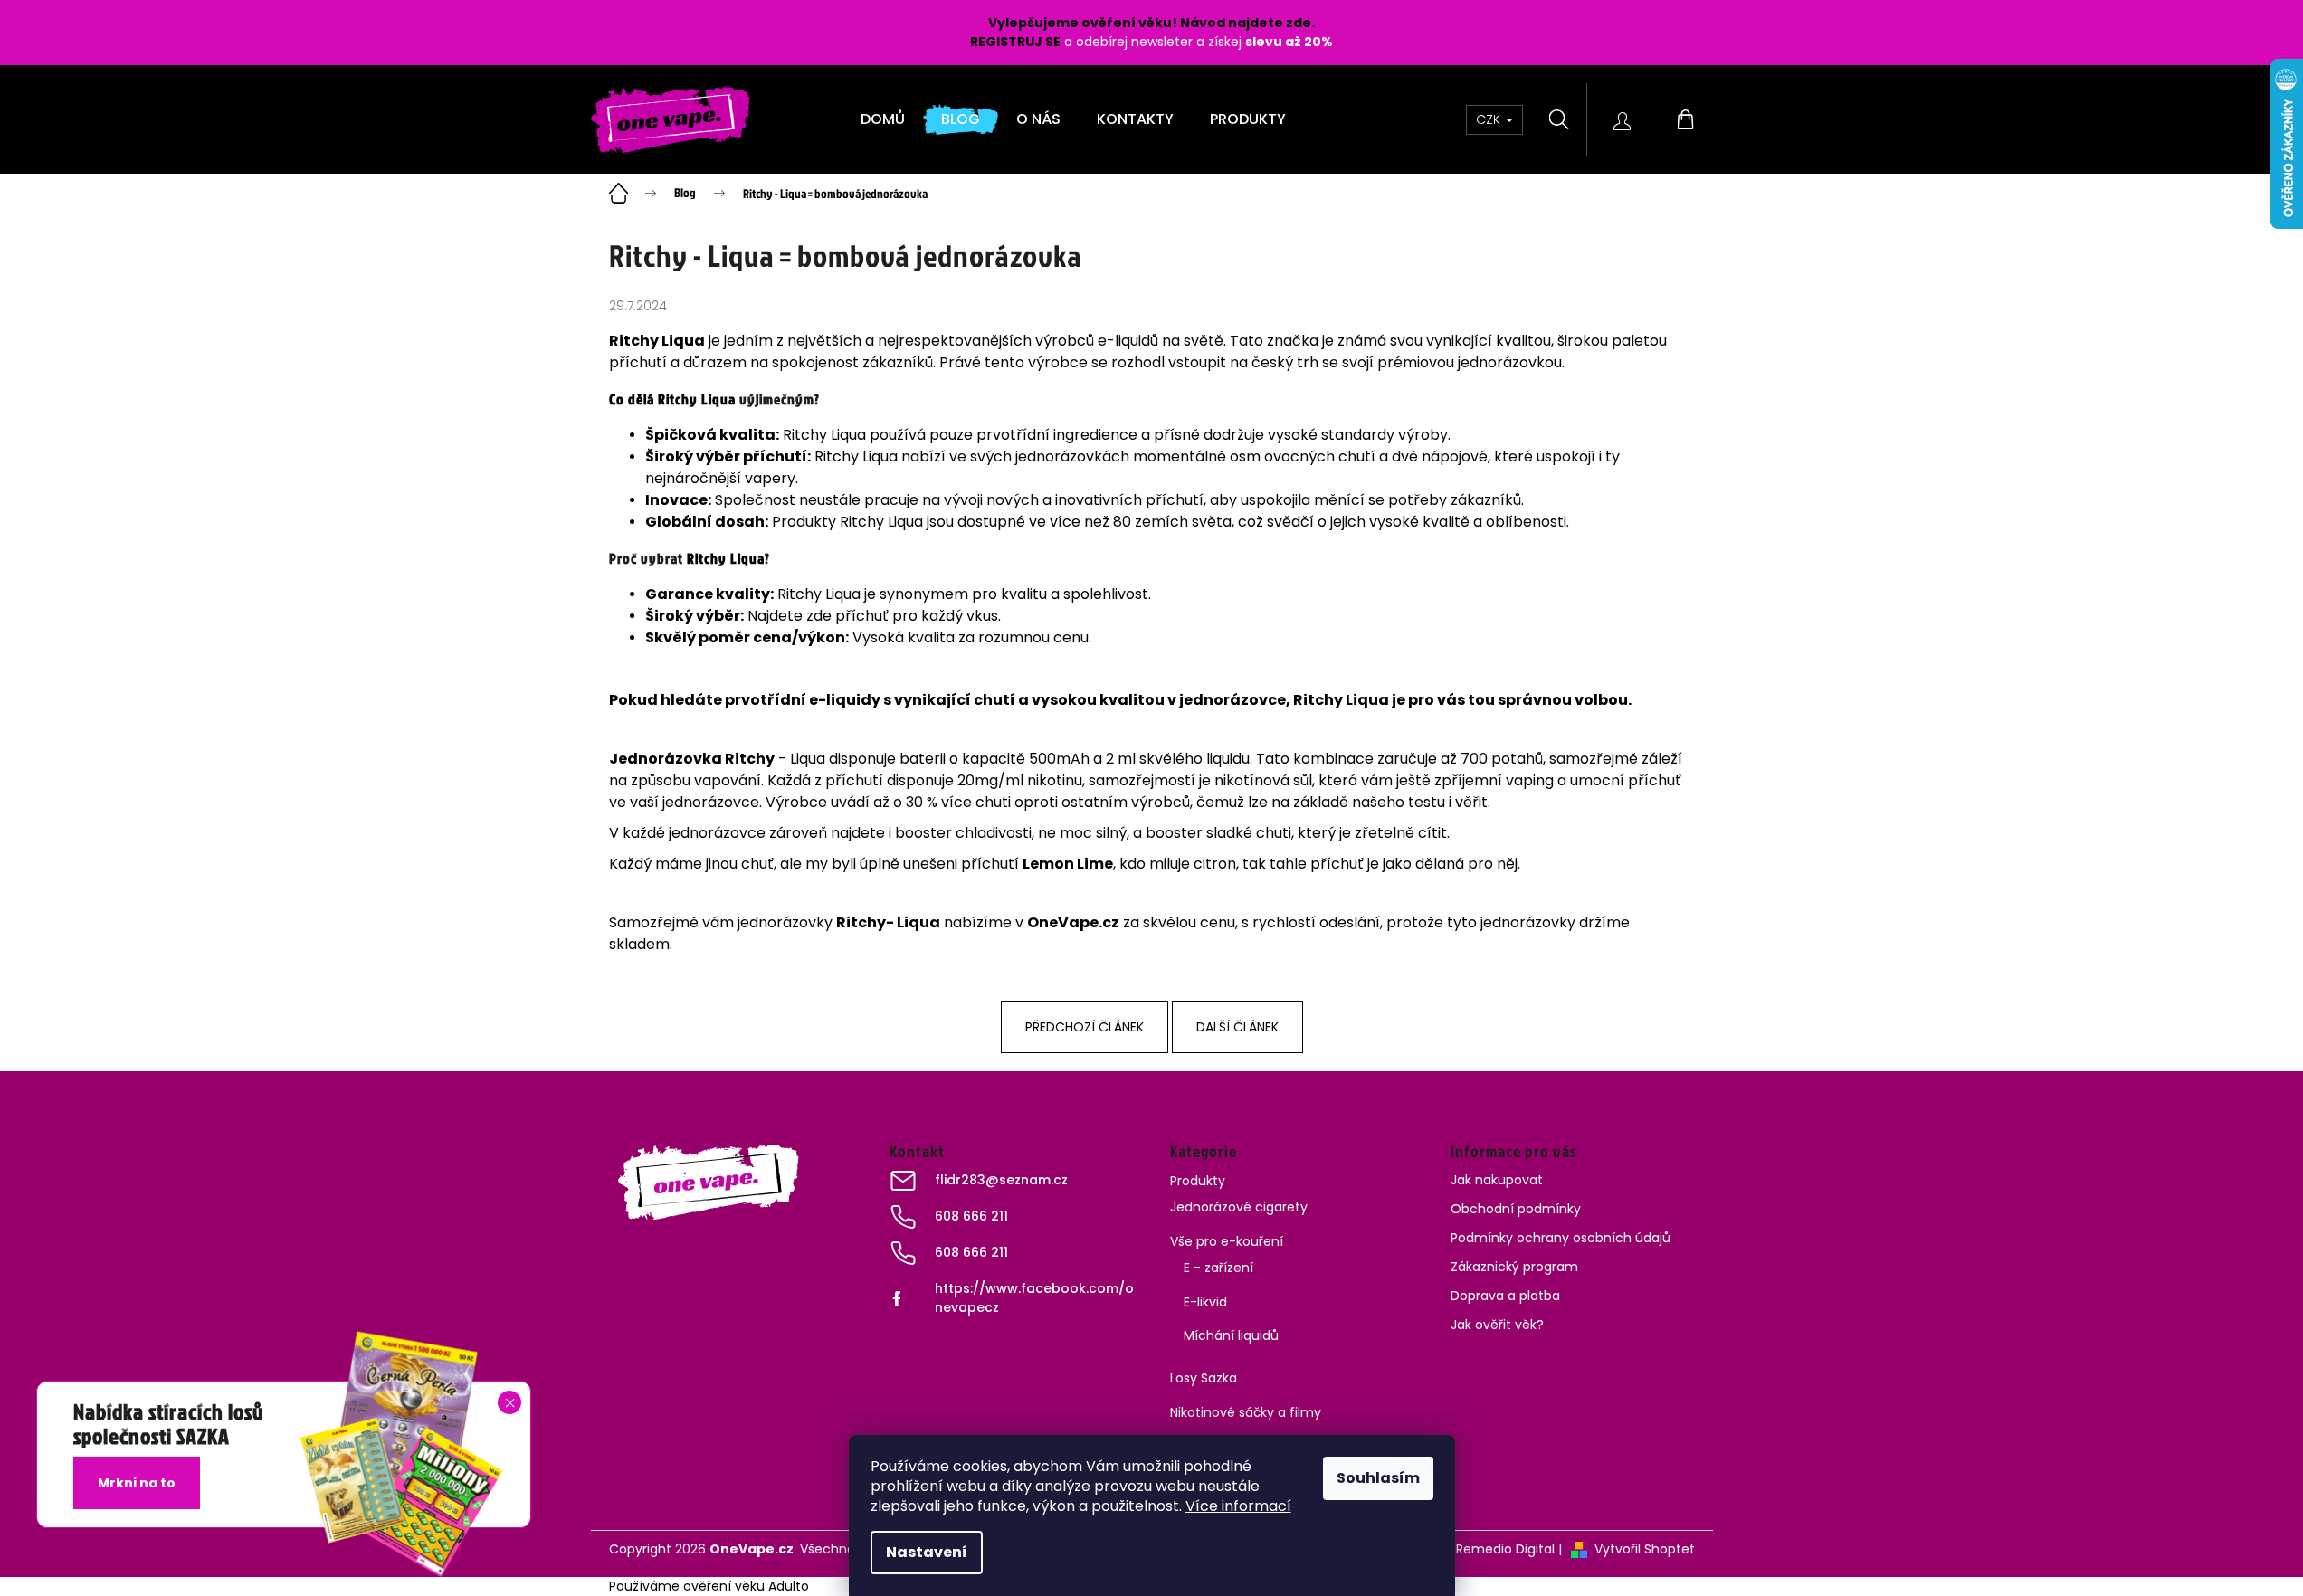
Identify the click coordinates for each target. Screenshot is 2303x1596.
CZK (1490, 119)
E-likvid (1205, 1302)
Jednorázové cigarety (1239, 1207)
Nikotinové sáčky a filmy (1246, 1412)
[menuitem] (883, 119)
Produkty (1198, 1181)
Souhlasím (1378, 1478)
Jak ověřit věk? (1497, 1325)
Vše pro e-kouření (1227, 1241)
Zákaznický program (1514, 1267)
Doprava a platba (1505, 1296)
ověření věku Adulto (746, 1586)
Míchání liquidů (1231, 1335)
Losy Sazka (1204, 1378)
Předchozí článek (1085, 1027)
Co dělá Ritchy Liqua (672, 399)
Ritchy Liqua (726, 558)
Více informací (1238, 1506)
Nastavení (927, 1552)
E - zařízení (1218, 1268)
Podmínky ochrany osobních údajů (1561, 1238)
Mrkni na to (137, 1483)
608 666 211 (971, 1216)
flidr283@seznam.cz (1001, 1180)
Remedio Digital (1505, 1549)
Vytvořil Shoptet (1645, 1549)
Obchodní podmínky (1516, 1209)
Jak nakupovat (1497, 1180)
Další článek (1237, 1027)
